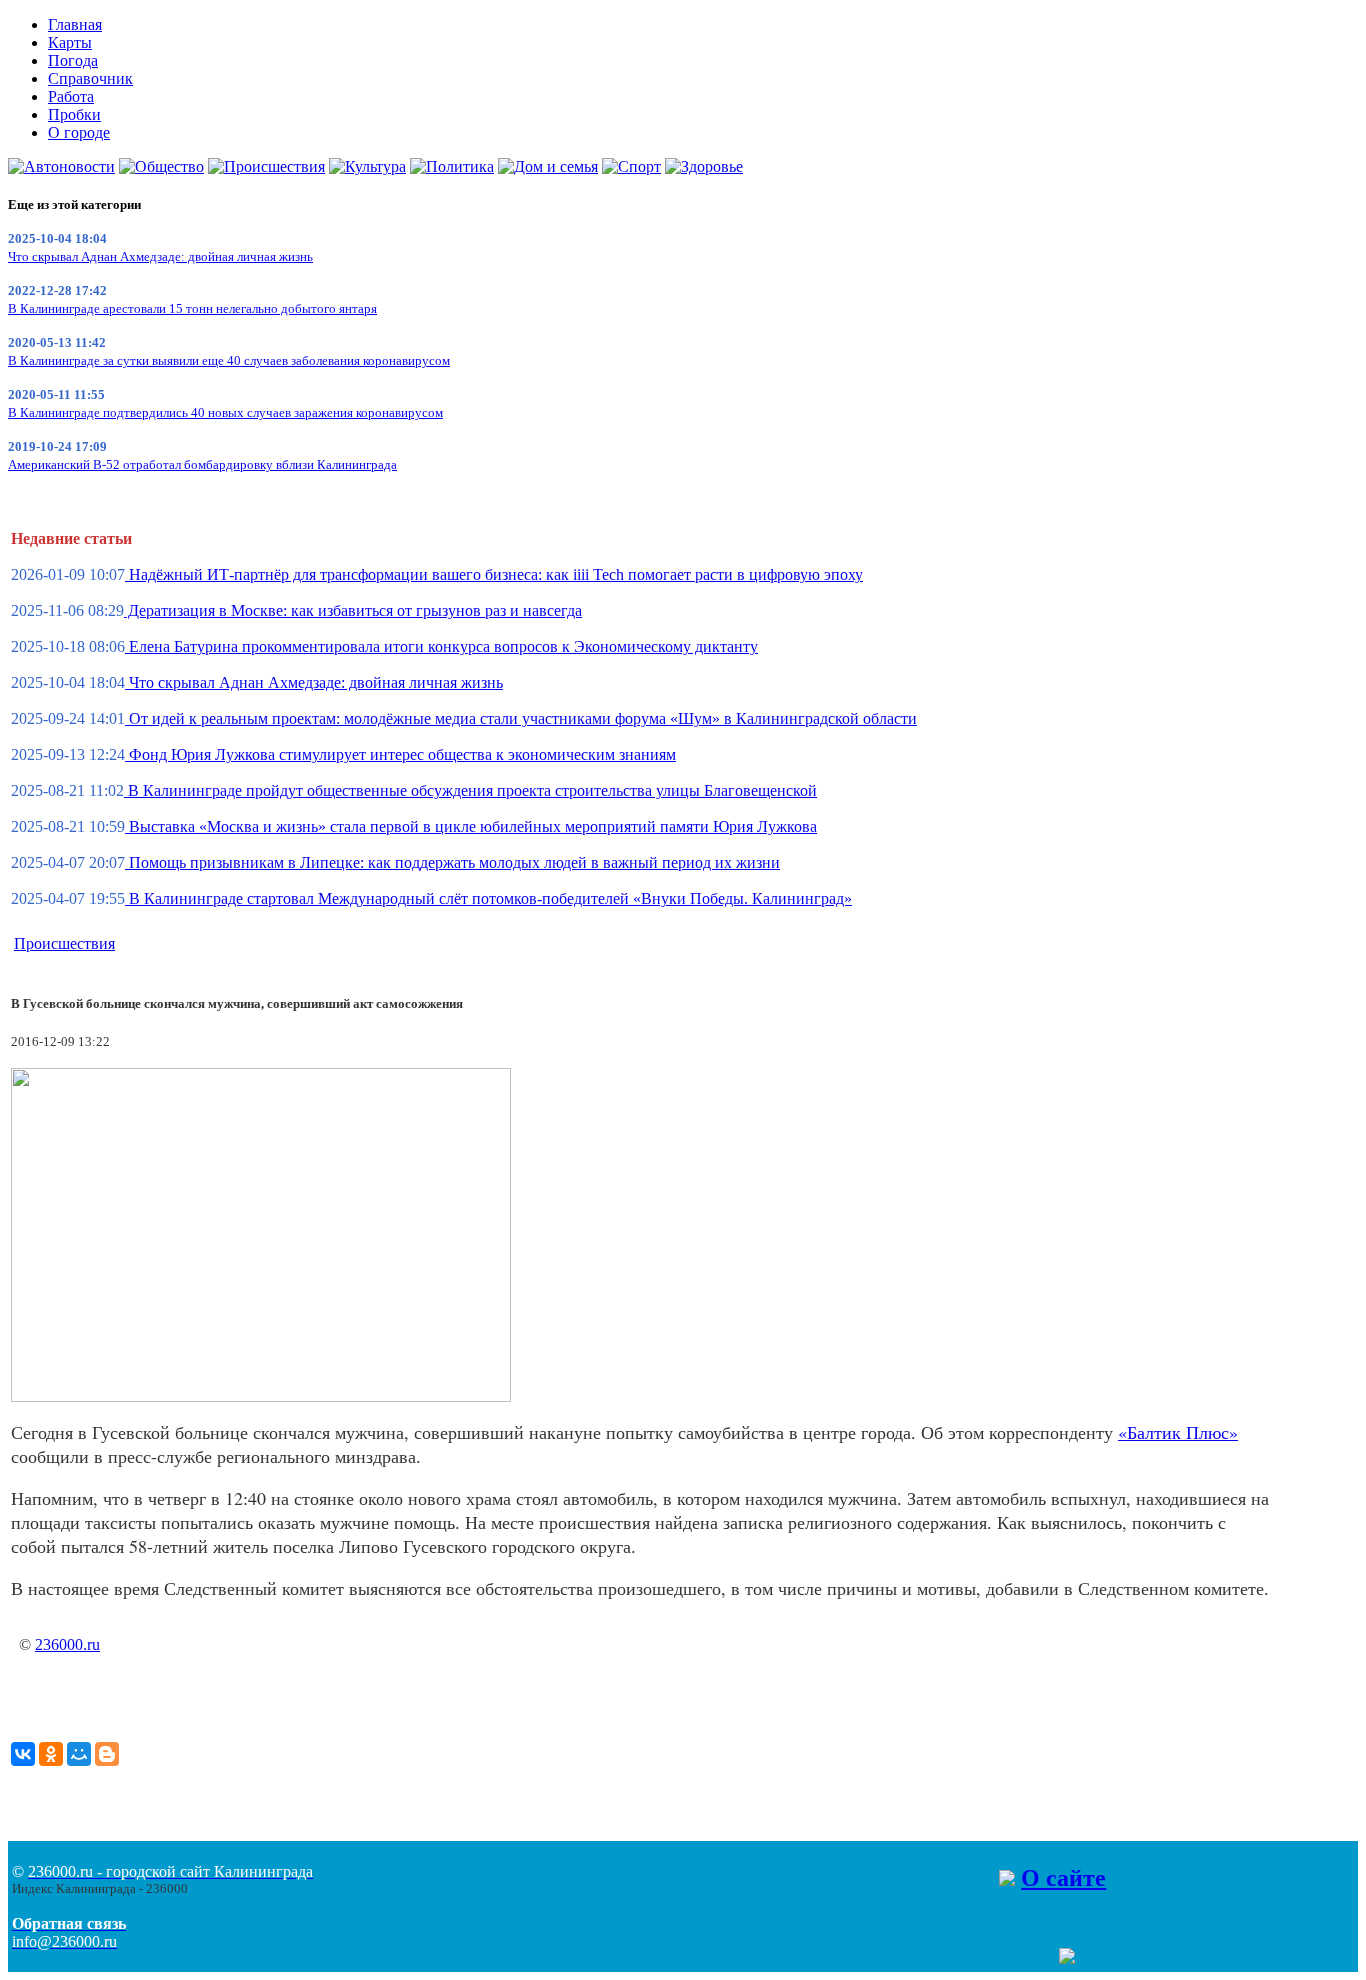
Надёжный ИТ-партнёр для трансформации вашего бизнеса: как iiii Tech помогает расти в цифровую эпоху (494, 574)
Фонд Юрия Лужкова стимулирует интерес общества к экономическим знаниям (400, 754)
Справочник (90, 78)
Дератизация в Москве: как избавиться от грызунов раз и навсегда (353, 610)
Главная (75, 24)
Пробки (74, 114)
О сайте (1063, 1878)
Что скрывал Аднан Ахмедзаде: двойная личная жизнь (160, 256)
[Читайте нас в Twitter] (1027, 1958)
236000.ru (67, 1644)
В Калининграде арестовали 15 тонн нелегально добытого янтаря (192, 308)
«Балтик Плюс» (1178, 1432)
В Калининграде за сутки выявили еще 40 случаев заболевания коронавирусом (229, 360)
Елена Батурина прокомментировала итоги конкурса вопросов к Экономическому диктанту (441, 646)
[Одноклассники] (51, 1754)
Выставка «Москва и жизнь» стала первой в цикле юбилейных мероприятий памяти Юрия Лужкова (471, 826)
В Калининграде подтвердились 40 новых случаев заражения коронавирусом (225, 412)
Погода (73, 60)
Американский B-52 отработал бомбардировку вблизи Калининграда (202, 464)
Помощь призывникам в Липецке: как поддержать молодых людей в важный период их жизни (452, 862)
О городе (79, 132)
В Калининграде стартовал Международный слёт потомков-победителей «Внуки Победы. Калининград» (488, 898)
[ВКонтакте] (23, 1754)
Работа (71, 96)
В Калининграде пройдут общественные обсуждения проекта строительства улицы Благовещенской (470, 790)
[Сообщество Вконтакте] (1047, 1958)
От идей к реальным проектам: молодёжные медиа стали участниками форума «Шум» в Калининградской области (521, 718)
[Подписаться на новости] (1067, 1958)
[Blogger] (107, 1754)
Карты (70, 42)
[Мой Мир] (79, 1754)
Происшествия (64, 943)
